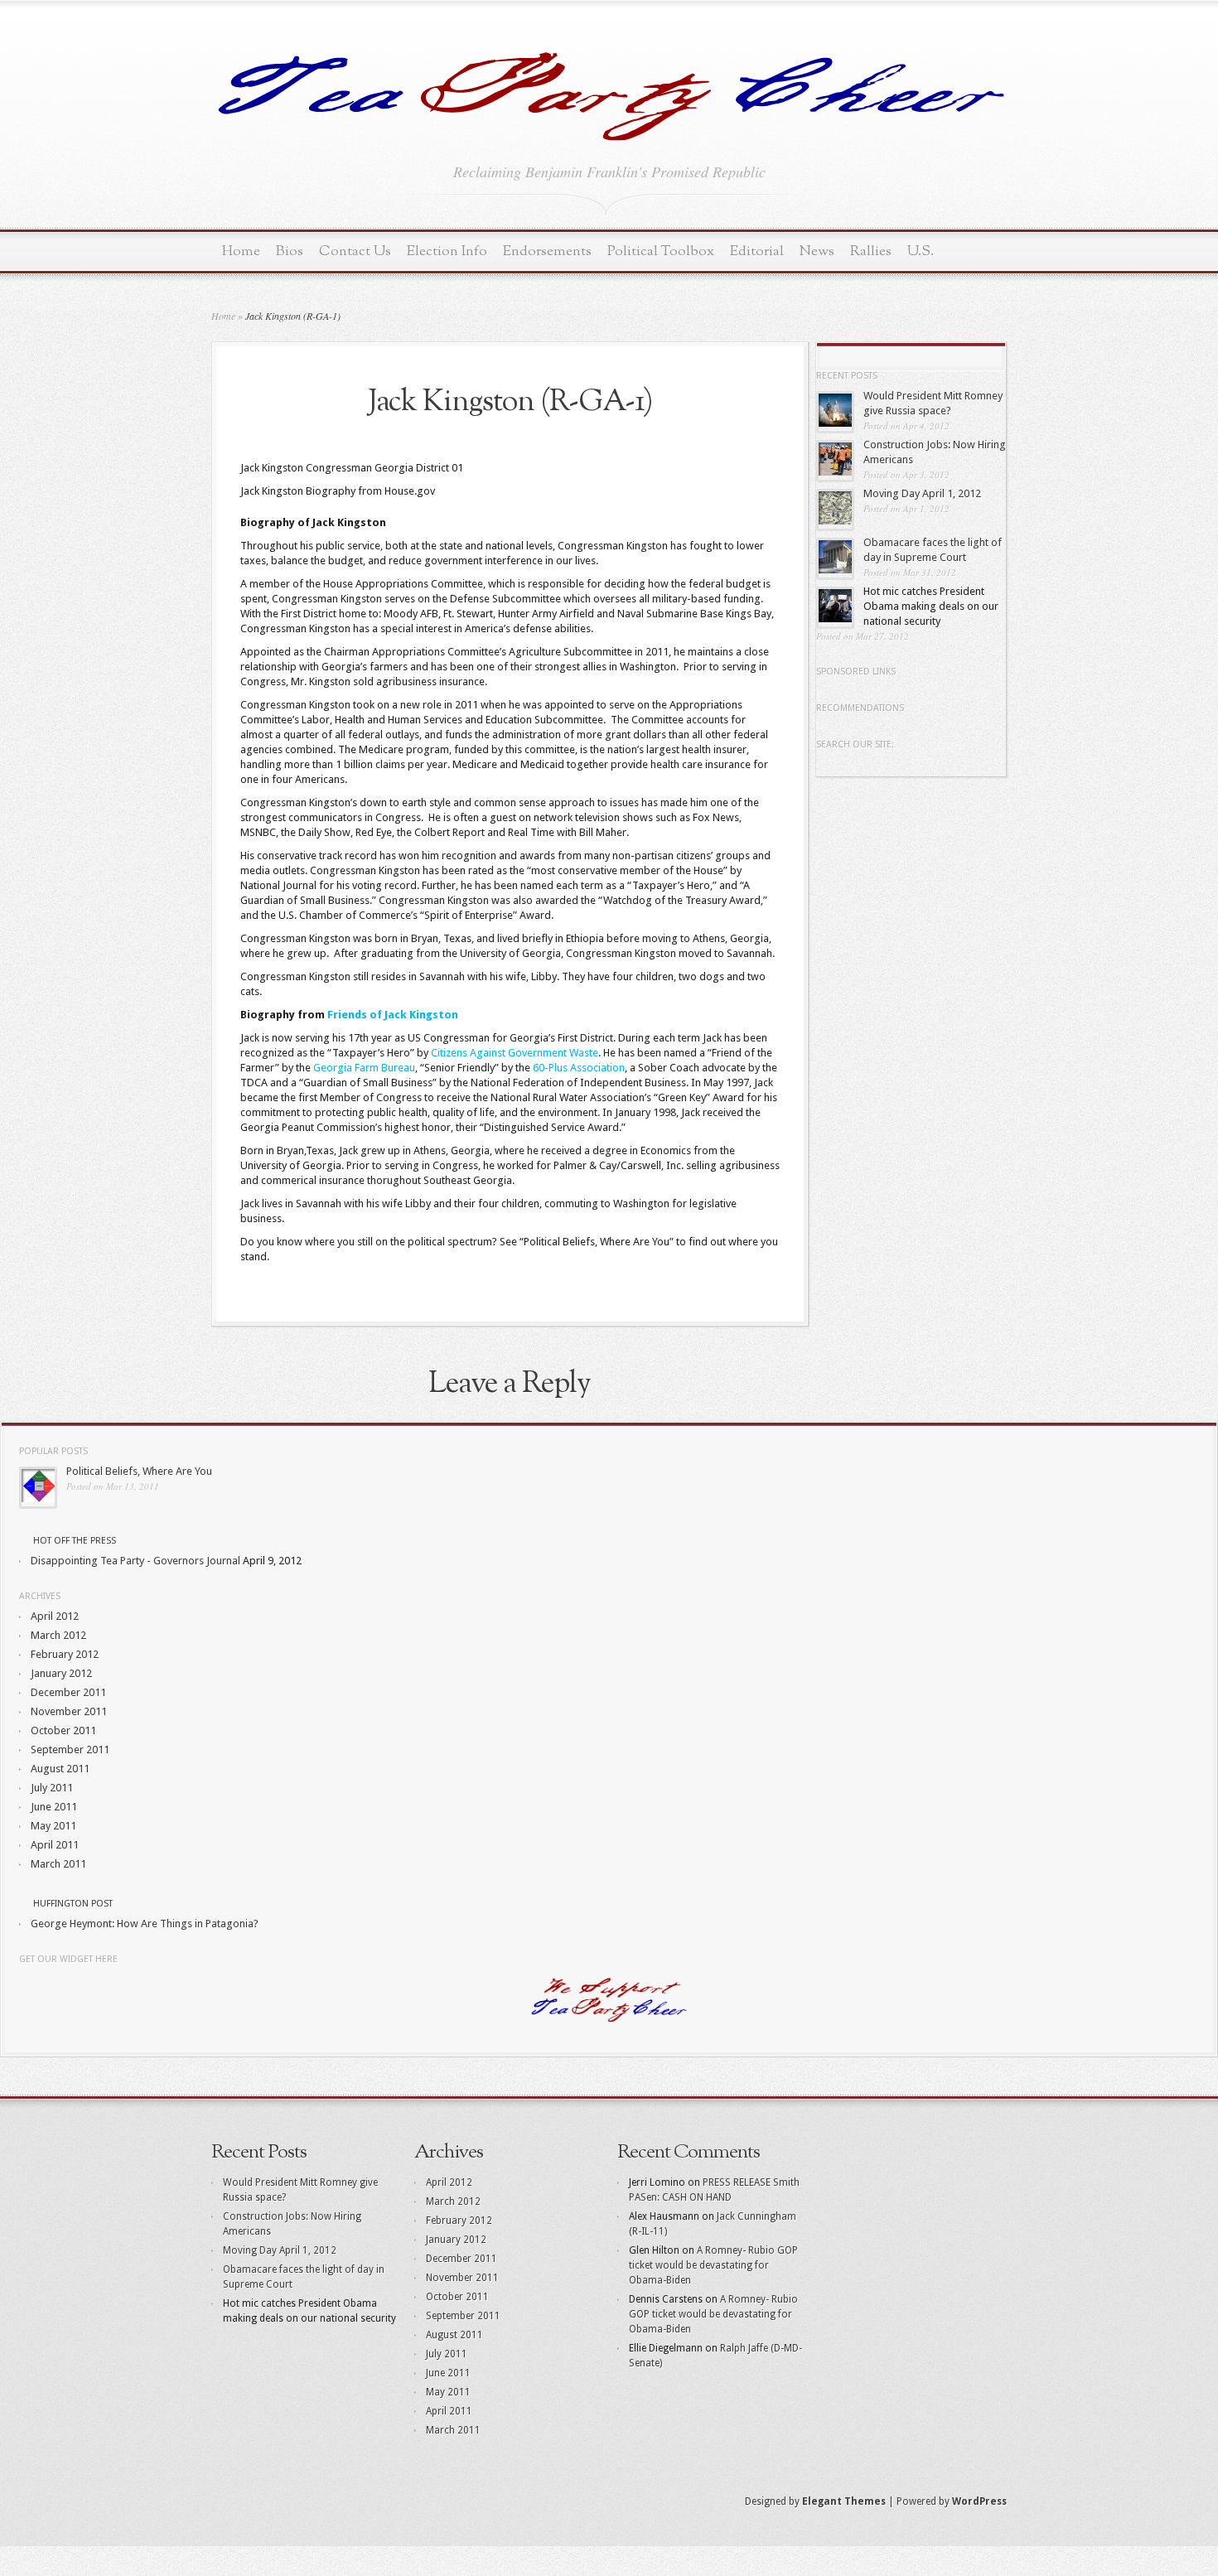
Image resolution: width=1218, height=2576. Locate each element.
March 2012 (58, 1635)
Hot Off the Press (75, 1541)
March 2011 (58, 1864)
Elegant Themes (844, 2501)
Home (241, 251)
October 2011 (63, 1730)
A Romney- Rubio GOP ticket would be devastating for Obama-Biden (713, 2265)
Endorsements (547, 251)
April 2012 (55, 1616)
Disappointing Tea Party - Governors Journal (135, 1561)
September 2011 (70, 1750)
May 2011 (53, 1826)
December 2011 (68, 1692)
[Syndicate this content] (25, 1541)
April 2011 (55, 1845)
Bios (290, 251)
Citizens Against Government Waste (515, 1053)
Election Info (447, 251)
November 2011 (69, 1711)
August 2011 (60, 1769)
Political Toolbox (661, 251)
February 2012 (65, 1654)
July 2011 (52, 1788)
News (817, 251)
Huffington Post (73, 1904)
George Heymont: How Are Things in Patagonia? (145, 1924)
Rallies (871, 251)
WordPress (979, 2501)
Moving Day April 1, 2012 (922, 493)
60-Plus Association (579, 1068)
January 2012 (61, 1673)
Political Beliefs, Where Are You (139, 1471)
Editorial (757, 251)
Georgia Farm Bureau (364, 1068)
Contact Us (355, 251)
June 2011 (54, 1807)
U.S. (921, 251)
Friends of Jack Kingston (393, 1015)
